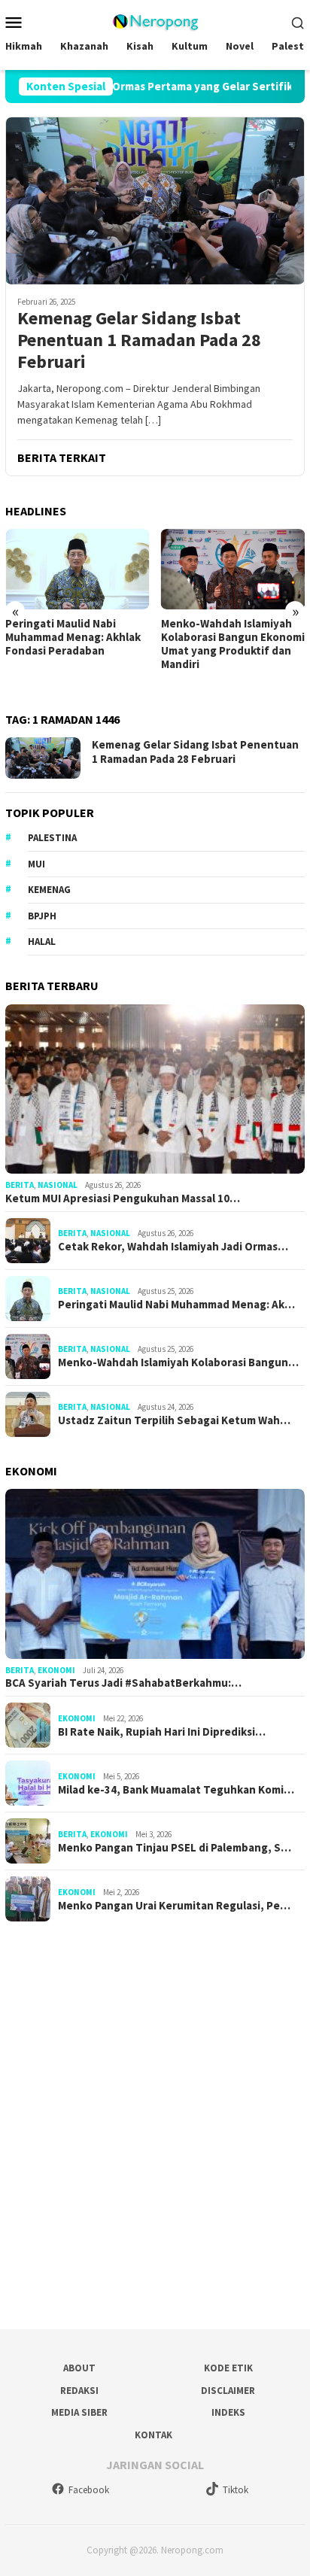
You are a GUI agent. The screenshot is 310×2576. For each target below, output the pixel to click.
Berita (20, 1185)
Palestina (52, 838)
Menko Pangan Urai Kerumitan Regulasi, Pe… (174, 1906)
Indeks (228, 2412)
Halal (42, 942)
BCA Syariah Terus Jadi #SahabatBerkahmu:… (123, 1683)
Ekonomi (56, 1670)
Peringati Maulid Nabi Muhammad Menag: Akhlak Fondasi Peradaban (73, 637)
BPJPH (42, 916)
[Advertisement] (155, 2120)
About (79, 2368)
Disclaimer (228, 2391)
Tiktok (236, 2490)
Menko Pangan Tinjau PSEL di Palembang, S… (175, 1848)
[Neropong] (155, 20)
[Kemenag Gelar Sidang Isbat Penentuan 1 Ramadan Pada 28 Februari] (155, 200)
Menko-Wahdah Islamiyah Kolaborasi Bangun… (178, 1362)
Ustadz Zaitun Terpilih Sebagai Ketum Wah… (174, 1420)
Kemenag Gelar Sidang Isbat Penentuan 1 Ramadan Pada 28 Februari (139, 340)
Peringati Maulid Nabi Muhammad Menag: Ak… (176, 1305)
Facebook (89, 2490)
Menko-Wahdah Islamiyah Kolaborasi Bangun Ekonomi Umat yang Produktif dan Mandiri (233, 644)
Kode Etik (228, 2368)
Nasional (58, 1185)
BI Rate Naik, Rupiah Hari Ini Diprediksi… (162, 1732)
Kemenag (49, 890)
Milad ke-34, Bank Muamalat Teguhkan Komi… (176, 1790)
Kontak (153, 2435)
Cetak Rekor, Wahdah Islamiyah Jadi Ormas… (173, 1247)
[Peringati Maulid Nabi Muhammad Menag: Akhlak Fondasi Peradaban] (77, 569)
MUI (36, 864)
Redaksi (79, 2391)
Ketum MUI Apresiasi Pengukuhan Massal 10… (123, 1198)
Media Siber (79, 2412)
